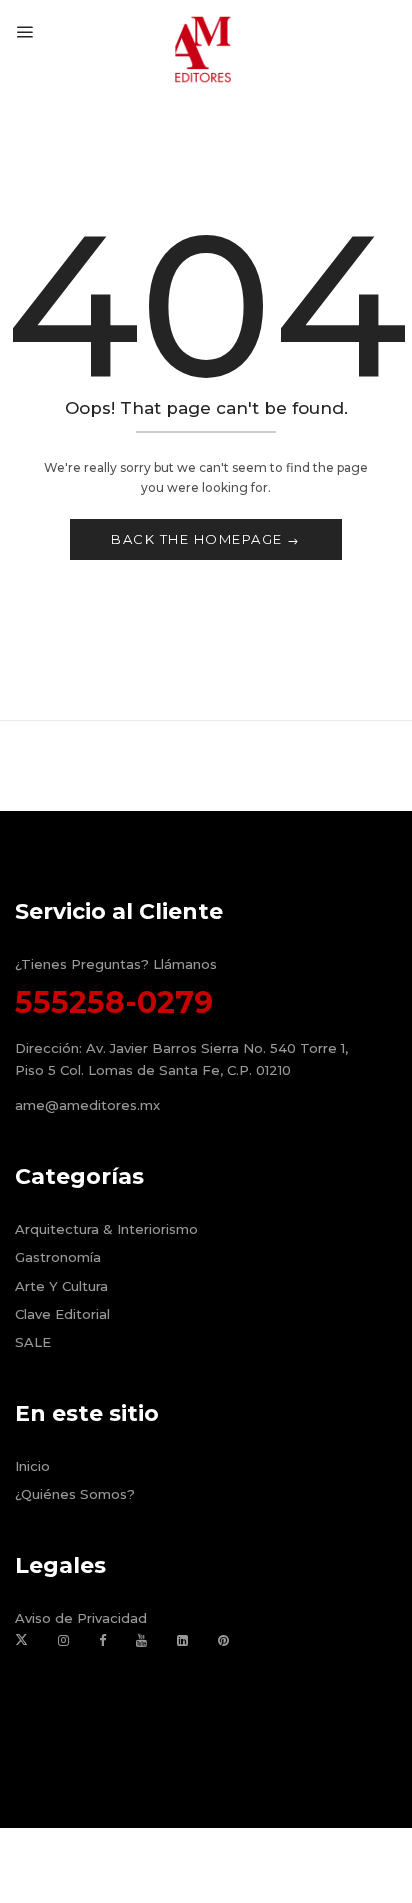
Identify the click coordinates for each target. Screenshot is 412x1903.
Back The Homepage (199, 539)
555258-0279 (114, 1002)
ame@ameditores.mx (87, 1105)
